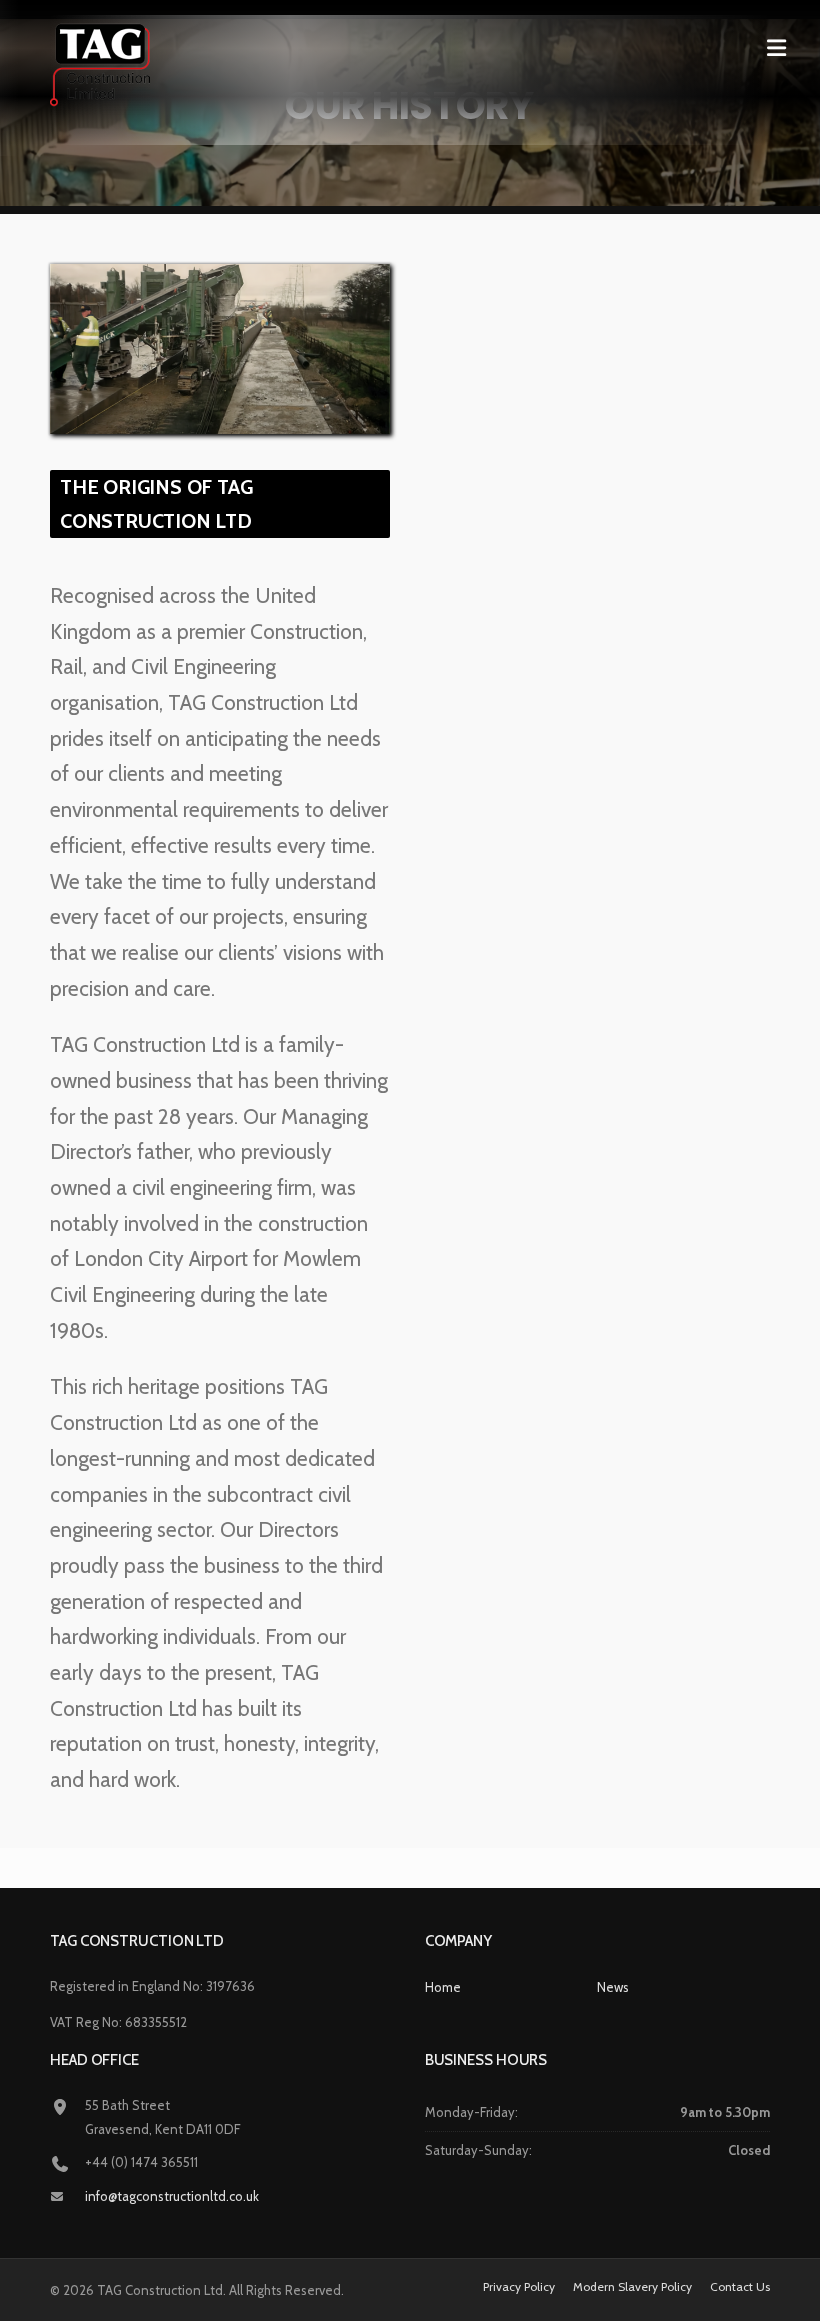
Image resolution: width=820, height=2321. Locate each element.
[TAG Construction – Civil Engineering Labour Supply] (100, 63)
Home (443, 1987)
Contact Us (740, 2287)
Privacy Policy (519, 2287)
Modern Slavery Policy (632, 2287)
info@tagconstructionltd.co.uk (172, 2196)
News (613, 1987)
